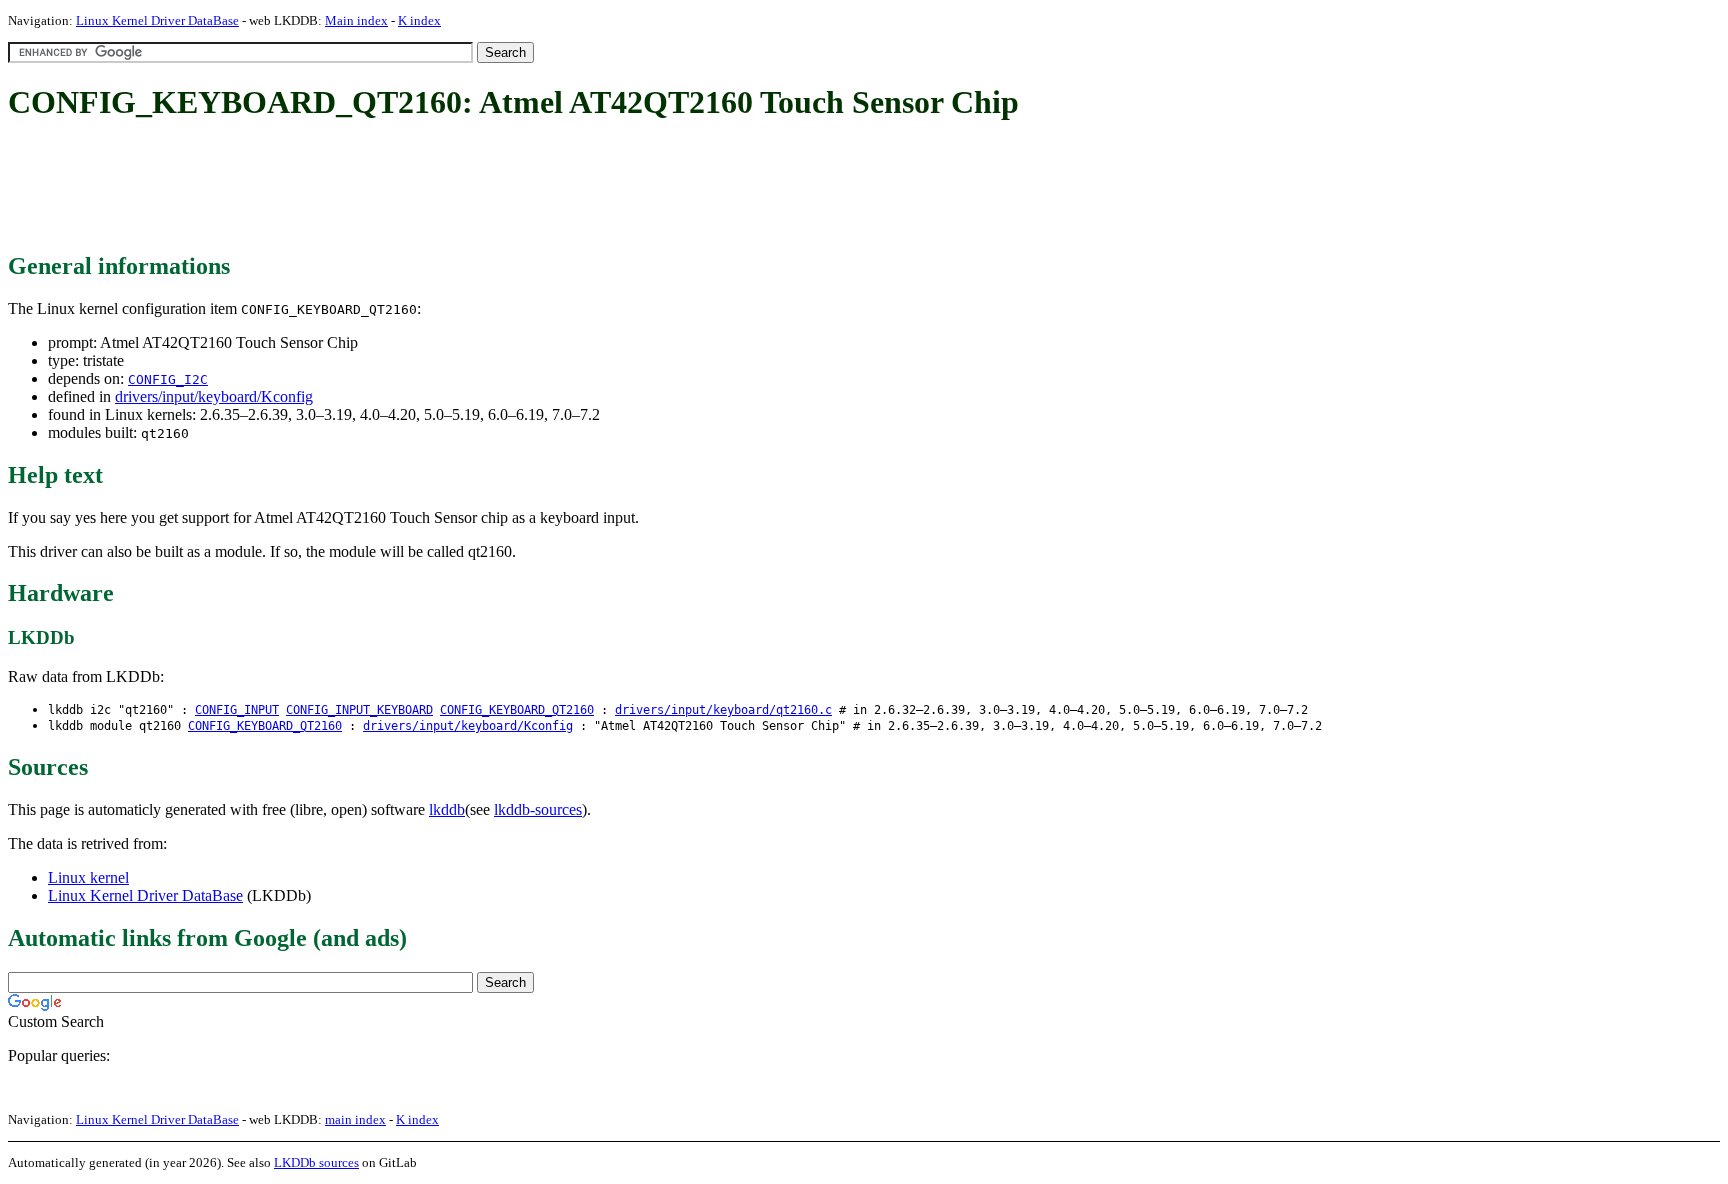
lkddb (447, 809)
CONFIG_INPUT (237, 710)
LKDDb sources (316, 1162)
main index (355, 1119)
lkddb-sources (538, 809)
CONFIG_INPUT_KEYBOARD (359, 710)
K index (419, 20)
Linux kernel (88, 877)
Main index (356, 20)
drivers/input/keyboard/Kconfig (214, 396)
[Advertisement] (372, 188)
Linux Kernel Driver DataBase (157, 20)
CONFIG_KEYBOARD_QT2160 (517, 710)
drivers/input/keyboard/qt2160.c (723, 710)
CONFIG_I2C (168, 379)
